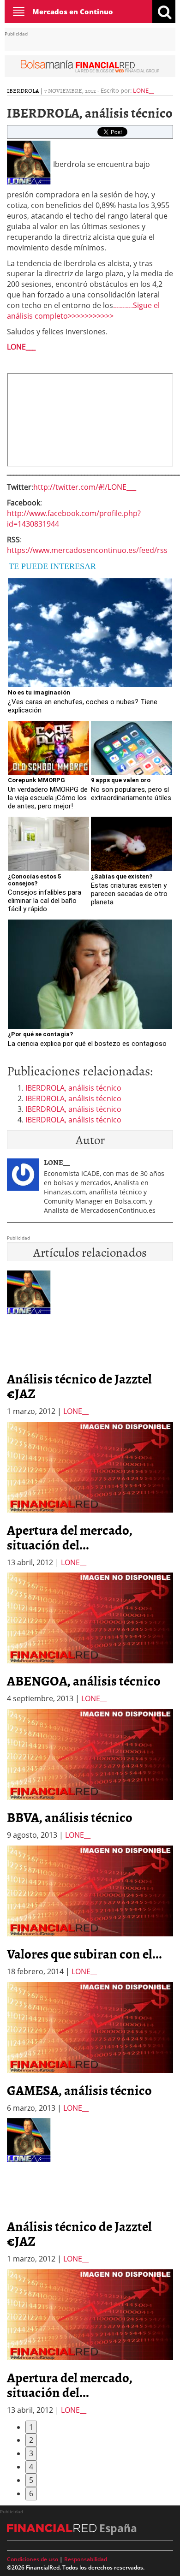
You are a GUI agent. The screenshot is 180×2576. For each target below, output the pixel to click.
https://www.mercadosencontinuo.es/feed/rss (87, 550)
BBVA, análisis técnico (70, 1817)
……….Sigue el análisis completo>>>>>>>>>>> (83, 311)
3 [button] (31, 2453)
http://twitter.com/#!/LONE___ (85, 487)
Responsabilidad (86, 2559)
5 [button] (31, 2480)
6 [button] (31, 2493)
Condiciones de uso (33, 2559)
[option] (90, 1495)
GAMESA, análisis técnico (79, 2090)
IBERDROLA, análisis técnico (73, 1088)
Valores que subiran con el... (84, 1953)
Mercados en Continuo (73, 12)
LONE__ (144, 90)
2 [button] (31, 2440)
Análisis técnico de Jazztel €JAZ (79, 1386)
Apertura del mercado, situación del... (70, 1537)
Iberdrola (23, 90)
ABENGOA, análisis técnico (84, 1680)
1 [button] (31, 2427)
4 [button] (31, 2467)
